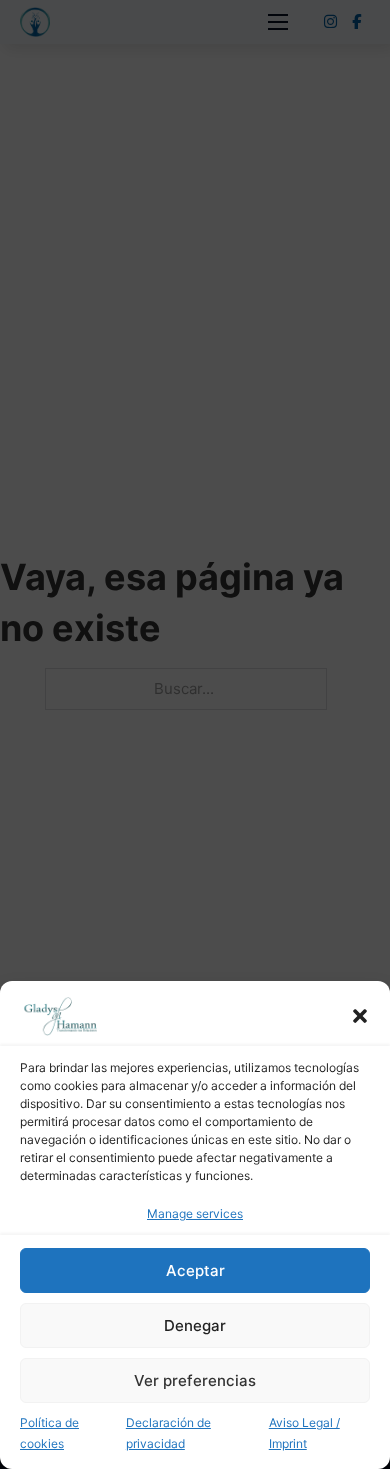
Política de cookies (49, 1432)
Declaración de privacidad (168, 1432)
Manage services (195, 1213)
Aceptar (195, 1270)
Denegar (195, 1325)
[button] (360, 1016)
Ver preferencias (195, 1380)
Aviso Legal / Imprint (304, 1432)
